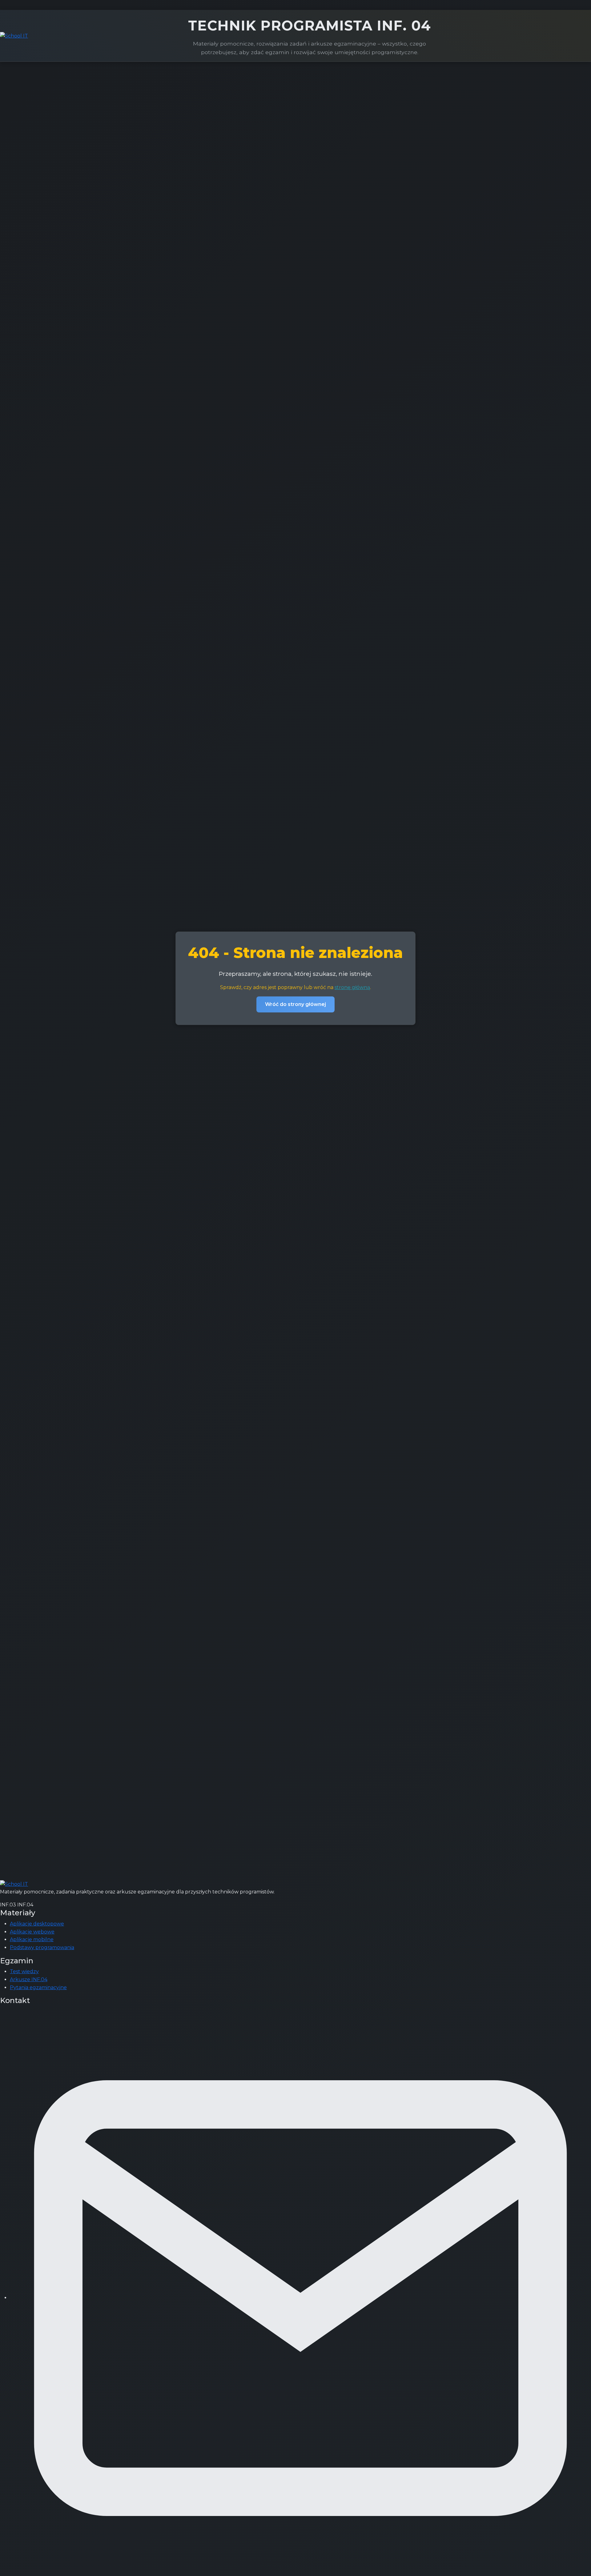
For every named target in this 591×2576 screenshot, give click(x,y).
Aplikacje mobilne (32, 1939)
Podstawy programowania (42, 1947)
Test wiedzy (24, 1971)
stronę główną (352, 987)
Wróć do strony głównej (295, 1004)
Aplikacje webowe (32, 1932)
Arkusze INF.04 (29, 1979)
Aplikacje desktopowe (37, 1924)
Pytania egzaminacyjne (38, 1987)
